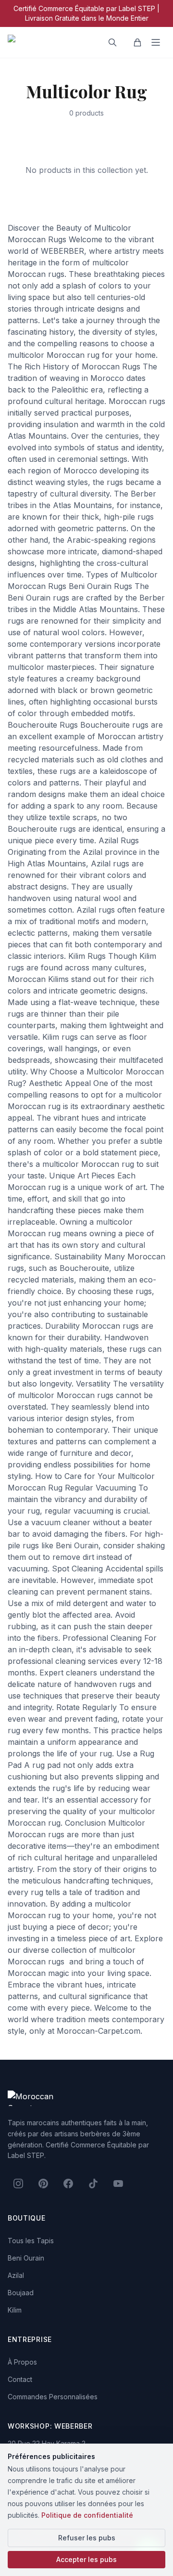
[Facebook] (68, 2184)
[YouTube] (118, 2184)
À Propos (22, 2362)
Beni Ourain (26, 2258)
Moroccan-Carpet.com (99, 2031)
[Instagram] (18, 2184)
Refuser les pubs (87, 2538)
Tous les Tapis (31, 2241)
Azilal (16, 2275)
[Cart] (137, 42)
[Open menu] (156, 42)
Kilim (15, 2310)
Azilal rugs (110, 863)
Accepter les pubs (86, 2559)
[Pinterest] (43, 2184)
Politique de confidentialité (87, 2515)
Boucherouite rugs (114, 725)
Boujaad (21, 2293)
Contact (20, 2379)
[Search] (112, 42)
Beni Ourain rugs (38, 598)
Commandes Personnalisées (53, 2397)
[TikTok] (93, 2184)
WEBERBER (62, 251)
